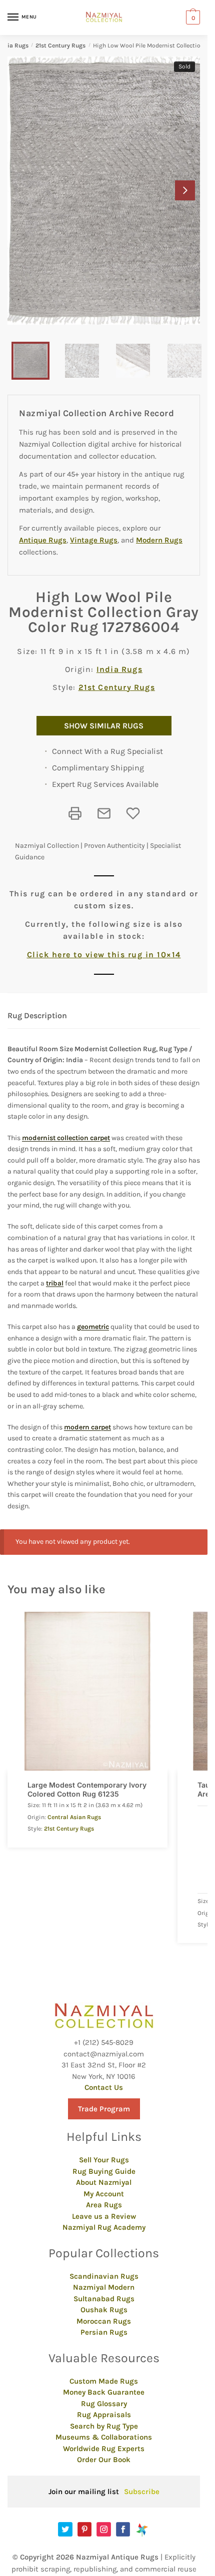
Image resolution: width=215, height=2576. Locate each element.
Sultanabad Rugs (104, 2299)
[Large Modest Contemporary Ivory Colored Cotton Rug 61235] (87, 1691)
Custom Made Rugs (104, 2381)
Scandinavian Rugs (104, 2276)
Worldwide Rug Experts (104, 2449)
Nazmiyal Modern (104, 2287)
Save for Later (133, 813)
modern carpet (87, 1427)
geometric (93, 1327)
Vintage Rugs (94, 540)
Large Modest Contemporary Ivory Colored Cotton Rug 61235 (87, 1789)
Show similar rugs (104, 726)
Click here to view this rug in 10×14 (104, 955)
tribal (55, 1283)
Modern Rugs (159, 540)
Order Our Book (104, 2460)
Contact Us (104, 2087)
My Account (104, 2194)
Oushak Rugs (104, 2310)
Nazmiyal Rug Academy (104, 2227)
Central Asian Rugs (74, 1817)
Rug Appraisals (104, 2415)
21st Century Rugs (60, 45)
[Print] (75, 813)
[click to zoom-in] (107, 191)
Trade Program (104, 2109)
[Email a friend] (104, 813)
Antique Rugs (43, 540)
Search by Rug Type (104, 2426)
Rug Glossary (104, 2404)
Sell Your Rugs (104, 2160)
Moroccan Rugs (104, 2321)
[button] (185, 190)
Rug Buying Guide (104, 2171)
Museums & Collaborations (104, 2437)
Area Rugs (104, 2205)
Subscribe (142, 2492)
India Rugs (119, 669)
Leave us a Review (104, 2216)
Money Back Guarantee (104, 2392)
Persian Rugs (104, 2332)
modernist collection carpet (66, 1138)
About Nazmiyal (104, 2182)
